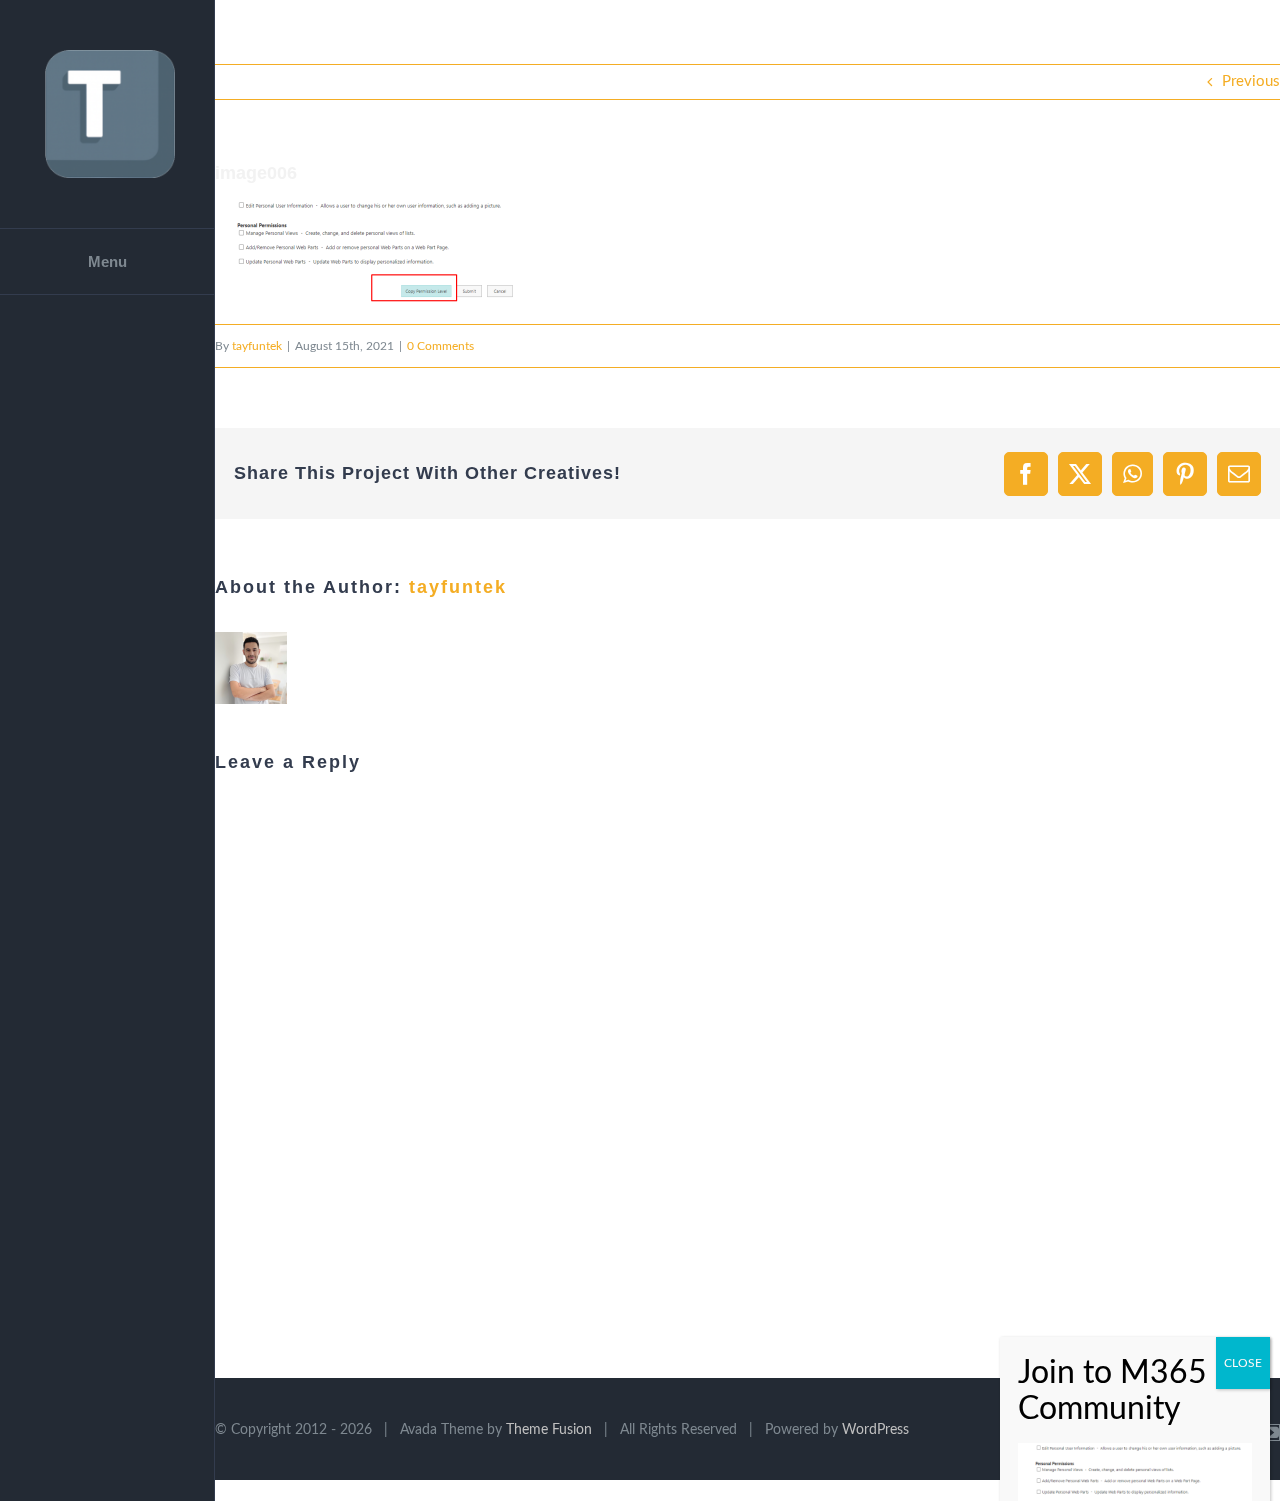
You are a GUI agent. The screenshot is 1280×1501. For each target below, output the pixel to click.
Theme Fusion (549, 1430)
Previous (1251, 81)
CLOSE (1243, 1061)
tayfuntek (257, 346)
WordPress (875, 1430)
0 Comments (440, 346)
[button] (365, 251)
